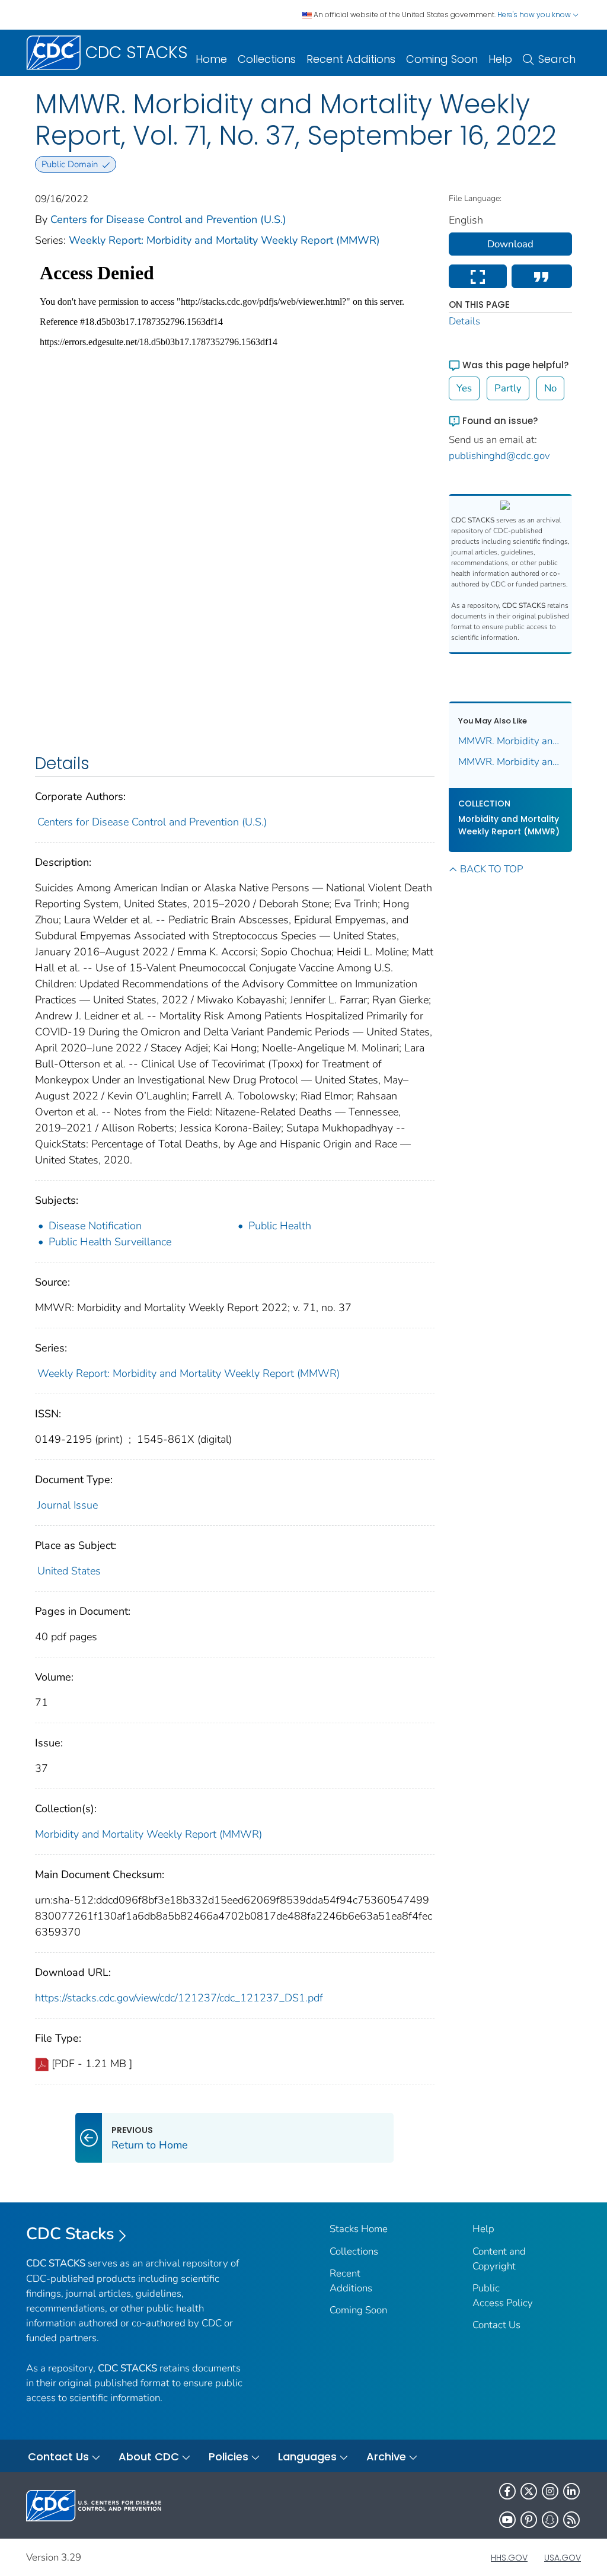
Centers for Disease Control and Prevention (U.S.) (168, 219)
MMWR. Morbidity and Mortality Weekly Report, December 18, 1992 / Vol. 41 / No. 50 (511, 762)
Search (557, 59)
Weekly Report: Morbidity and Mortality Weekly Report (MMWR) (224, 240)
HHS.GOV (509, 2558)
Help (500, 59)
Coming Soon (442, 59)
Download (510, 244)
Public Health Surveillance (110, 1242)
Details (464, 321)
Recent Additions (351, 59)
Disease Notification (95, 1226)
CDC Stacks (70, 2234)
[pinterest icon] (529, 2520)
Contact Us (496, 2325)
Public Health (280, 1226)
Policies (229, 2457)
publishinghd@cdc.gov (499, 456)
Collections (267, 59)
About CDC (149, 2457)
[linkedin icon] (571, 2491)
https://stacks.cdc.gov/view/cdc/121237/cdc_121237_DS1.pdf (179, 1998)
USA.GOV (563, 2558)
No (550, 388)
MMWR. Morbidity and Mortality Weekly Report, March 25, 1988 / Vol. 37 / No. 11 (511, 741)
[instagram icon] (550, 2491)
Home (211, 59)
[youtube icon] (507, 2520)
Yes (464, 388)
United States (69, 1571)
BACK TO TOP (491, 869)
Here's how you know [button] (535, 15)
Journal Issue (68, 1505)
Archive (386, 2457)
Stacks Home (359, 2229)
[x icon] (529, 2491)
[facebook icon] (507, 2491)
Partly (508, 388)
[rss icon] (571, 2520)
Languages (307, 2457)
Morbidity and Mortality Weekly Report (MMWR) (148, 1834)
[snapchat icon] (550, 2520)
